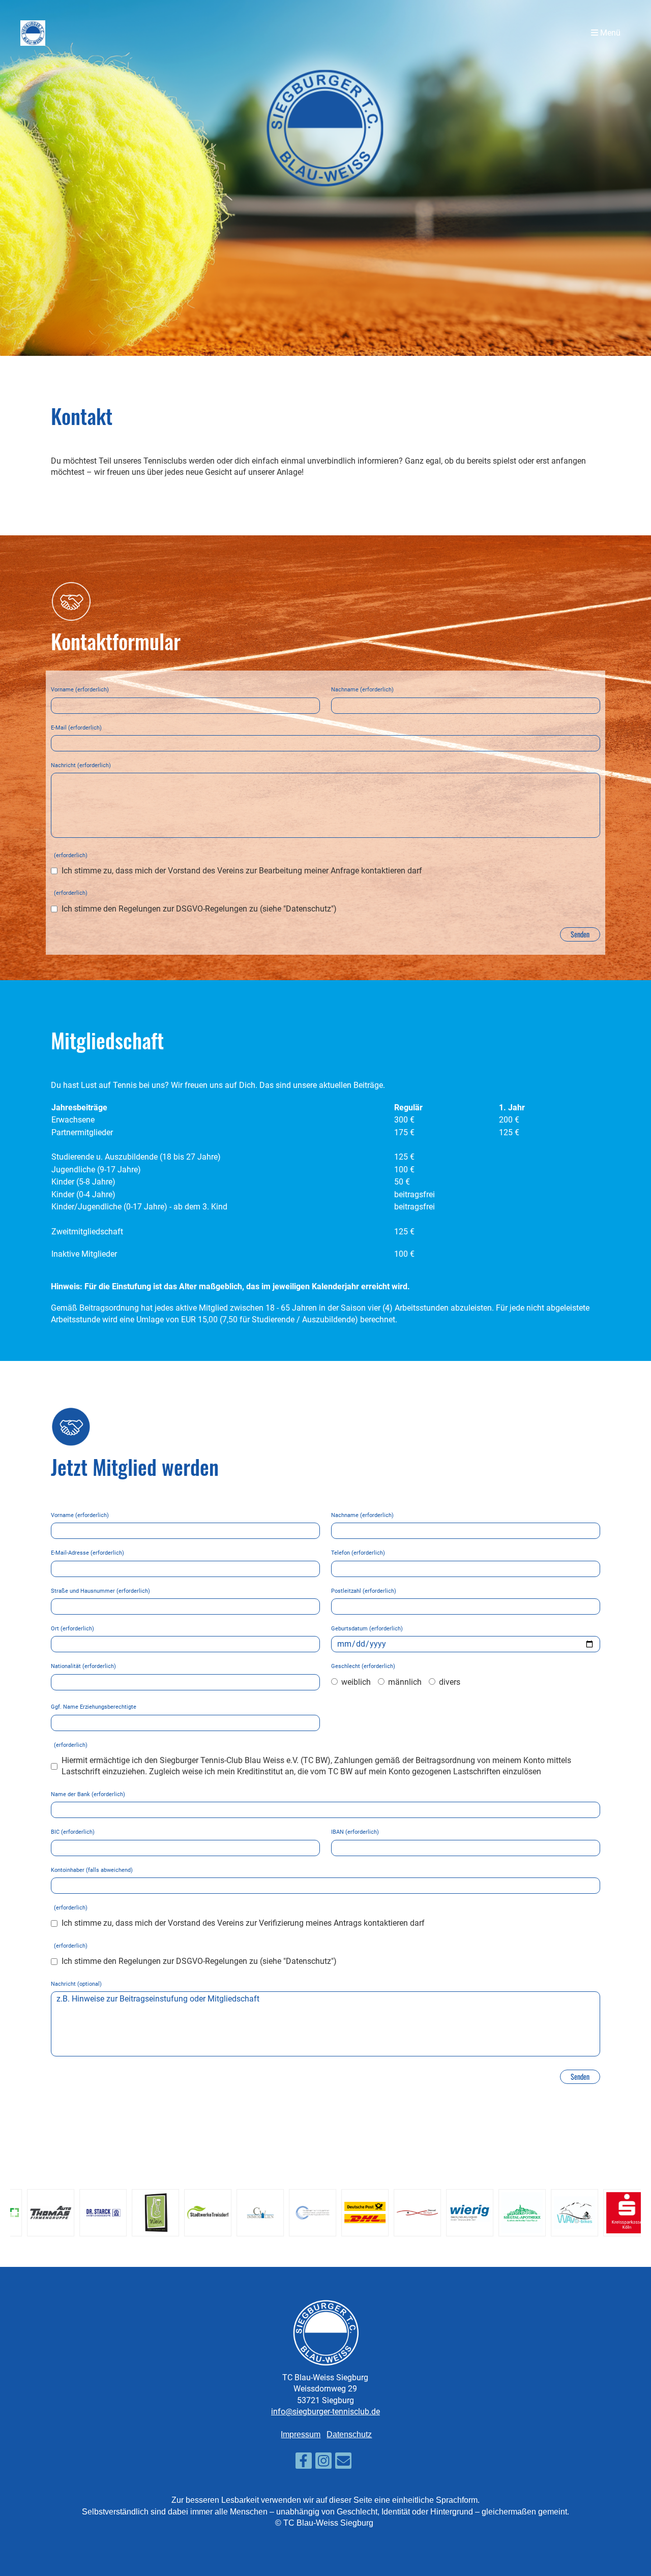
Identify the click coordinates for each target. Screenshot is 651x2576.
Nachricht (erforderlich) (81, 765)
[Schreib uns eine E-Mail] (343, 2463)
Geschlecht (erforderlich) (363, 1666)
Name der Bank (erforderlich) (88, 1794)
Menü (609, 33)
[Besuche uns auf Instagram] (323, 2463)
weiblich (355, 1682)
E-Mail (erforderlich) (76, 728)
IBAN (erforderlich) (355, 1832)
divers (449, 1682)
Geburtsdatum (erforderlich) (367, 1629)
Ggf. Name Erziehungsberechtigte (94, 1707)
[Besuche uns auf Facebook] (304, 2463)
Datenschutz (349, 2434)
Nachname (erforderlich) (362, 690)
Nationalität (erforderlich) (83, 1666)
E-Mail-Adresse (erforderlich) (87, 1553)
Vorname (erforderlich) (80, 690)
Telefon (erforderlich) (358, 1553)
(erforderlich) (69, 855)
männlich (404, 1682)
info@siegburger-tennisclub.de (325, 2412)
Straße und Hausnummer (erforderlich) (100, 1591)
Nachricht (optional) (76, 1984)
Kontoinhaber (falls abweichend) (92, 1870)
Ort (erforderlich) (72, 1629)
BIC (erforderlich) (73, 1832)
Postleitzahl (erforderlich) (364, 1591)
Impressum (301, 2434)
